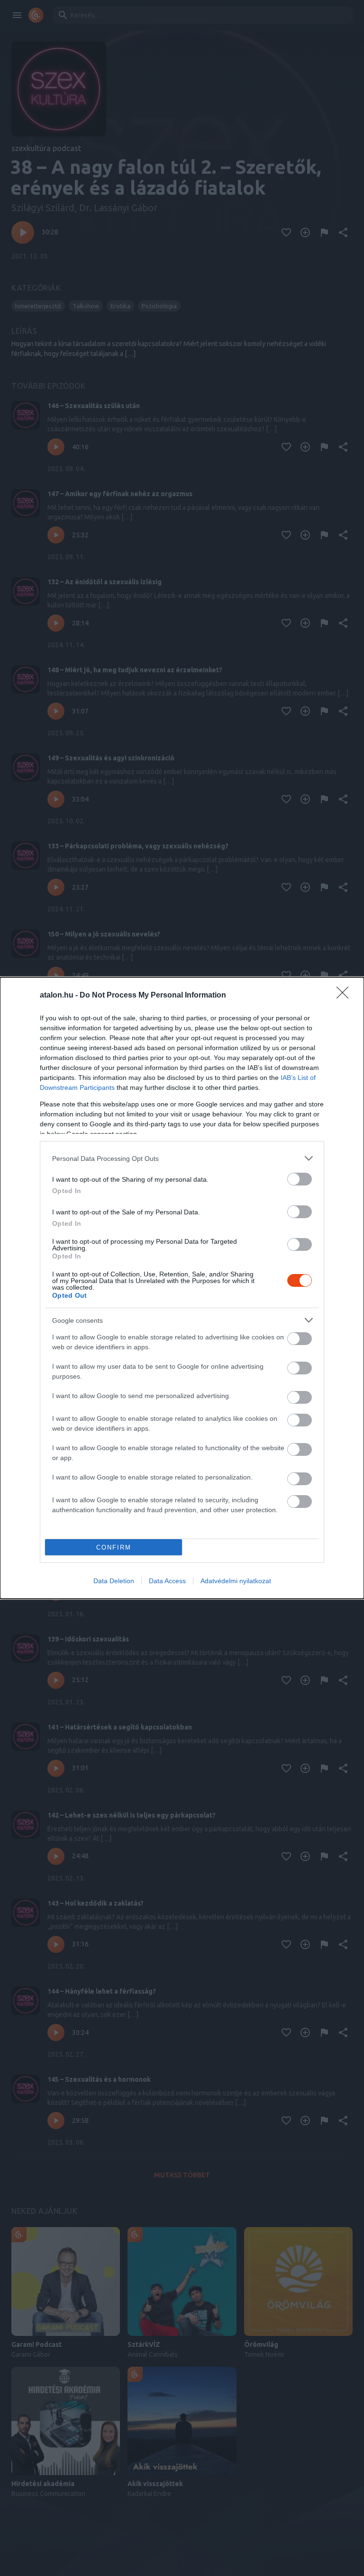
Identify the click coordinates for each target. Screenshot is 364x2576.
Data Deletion (114, 1581)
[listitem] (182, 1158)
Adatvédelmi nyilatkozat (236, 1581)
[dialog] (182, 1288)
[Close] (346, 996)
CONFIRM (114, 1547)
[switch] (300, 1179)
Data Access (167, 1581)
